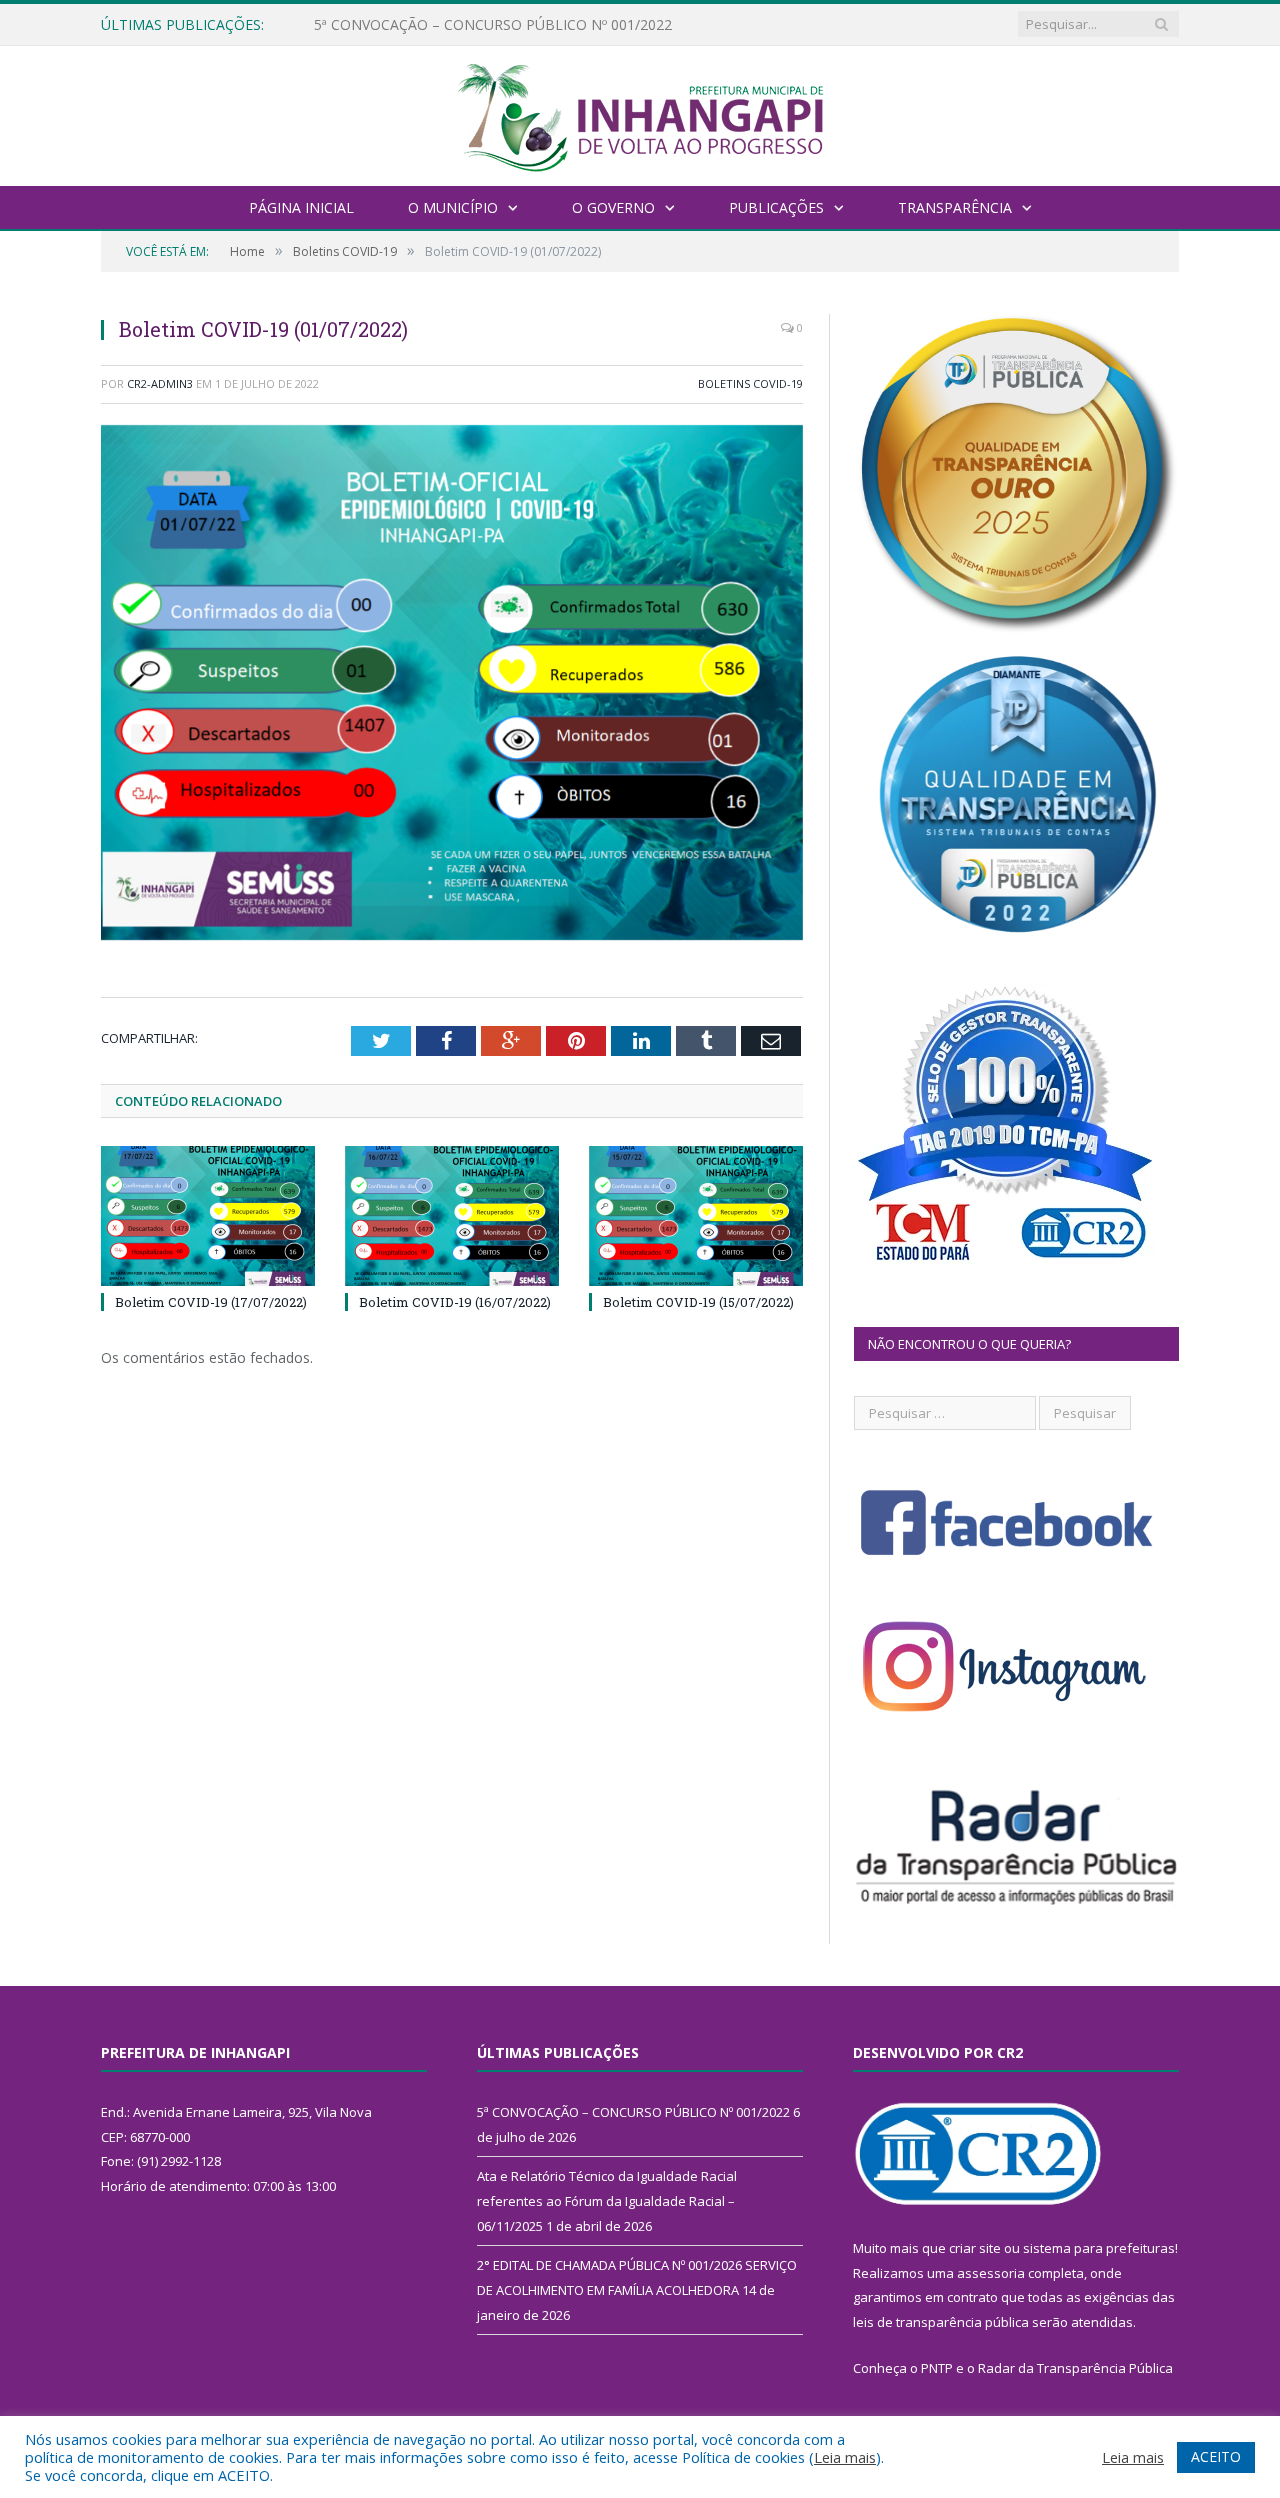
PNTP (937, 2368)
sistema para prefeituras (1099, 2248)
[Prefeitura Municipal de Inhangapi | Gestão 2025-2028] (640, 113)
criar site (975, 2248)
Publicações (776, 207)
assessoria (991, 2273)
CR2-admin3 (160, 383)
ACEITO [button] (1216, 2456)
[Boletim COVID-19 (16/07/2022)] (452, 1216)
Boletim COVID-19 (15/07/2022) (698, 1302)
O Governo (613, 207)
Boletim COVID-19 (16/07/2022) (455, 1302)
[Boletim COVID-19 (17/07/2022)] (208, 1216)
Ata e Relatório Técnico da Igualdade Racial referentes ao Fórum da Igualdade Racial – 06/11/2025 (544, 25)
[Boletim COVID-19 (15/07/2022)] (696, 1216)
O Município (453, 207)
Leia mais (845, 2457)
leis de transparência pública (941, 2322)
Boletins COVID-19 (750, 383)
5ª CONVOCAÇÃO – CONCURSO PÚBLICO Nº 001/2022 (633, 2112)
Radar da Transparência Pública (1075, 2368)
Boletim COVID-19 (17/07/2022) (211, 1302)
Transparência (955, 207)
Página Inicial (301, 207)
